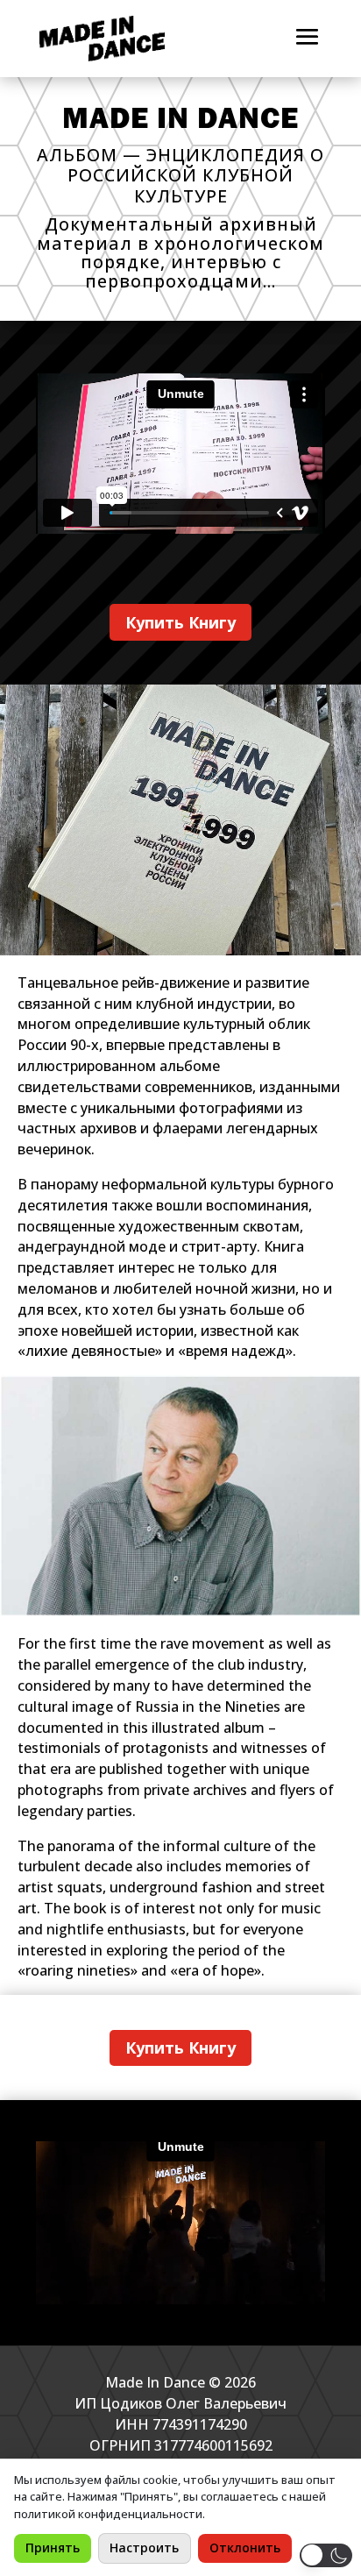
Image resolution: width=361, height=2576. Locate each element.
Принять (53, 2548)
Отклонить (245, 2548)
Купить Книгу (180, 622)
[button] (326, 2555)
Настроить (144, 2548)
